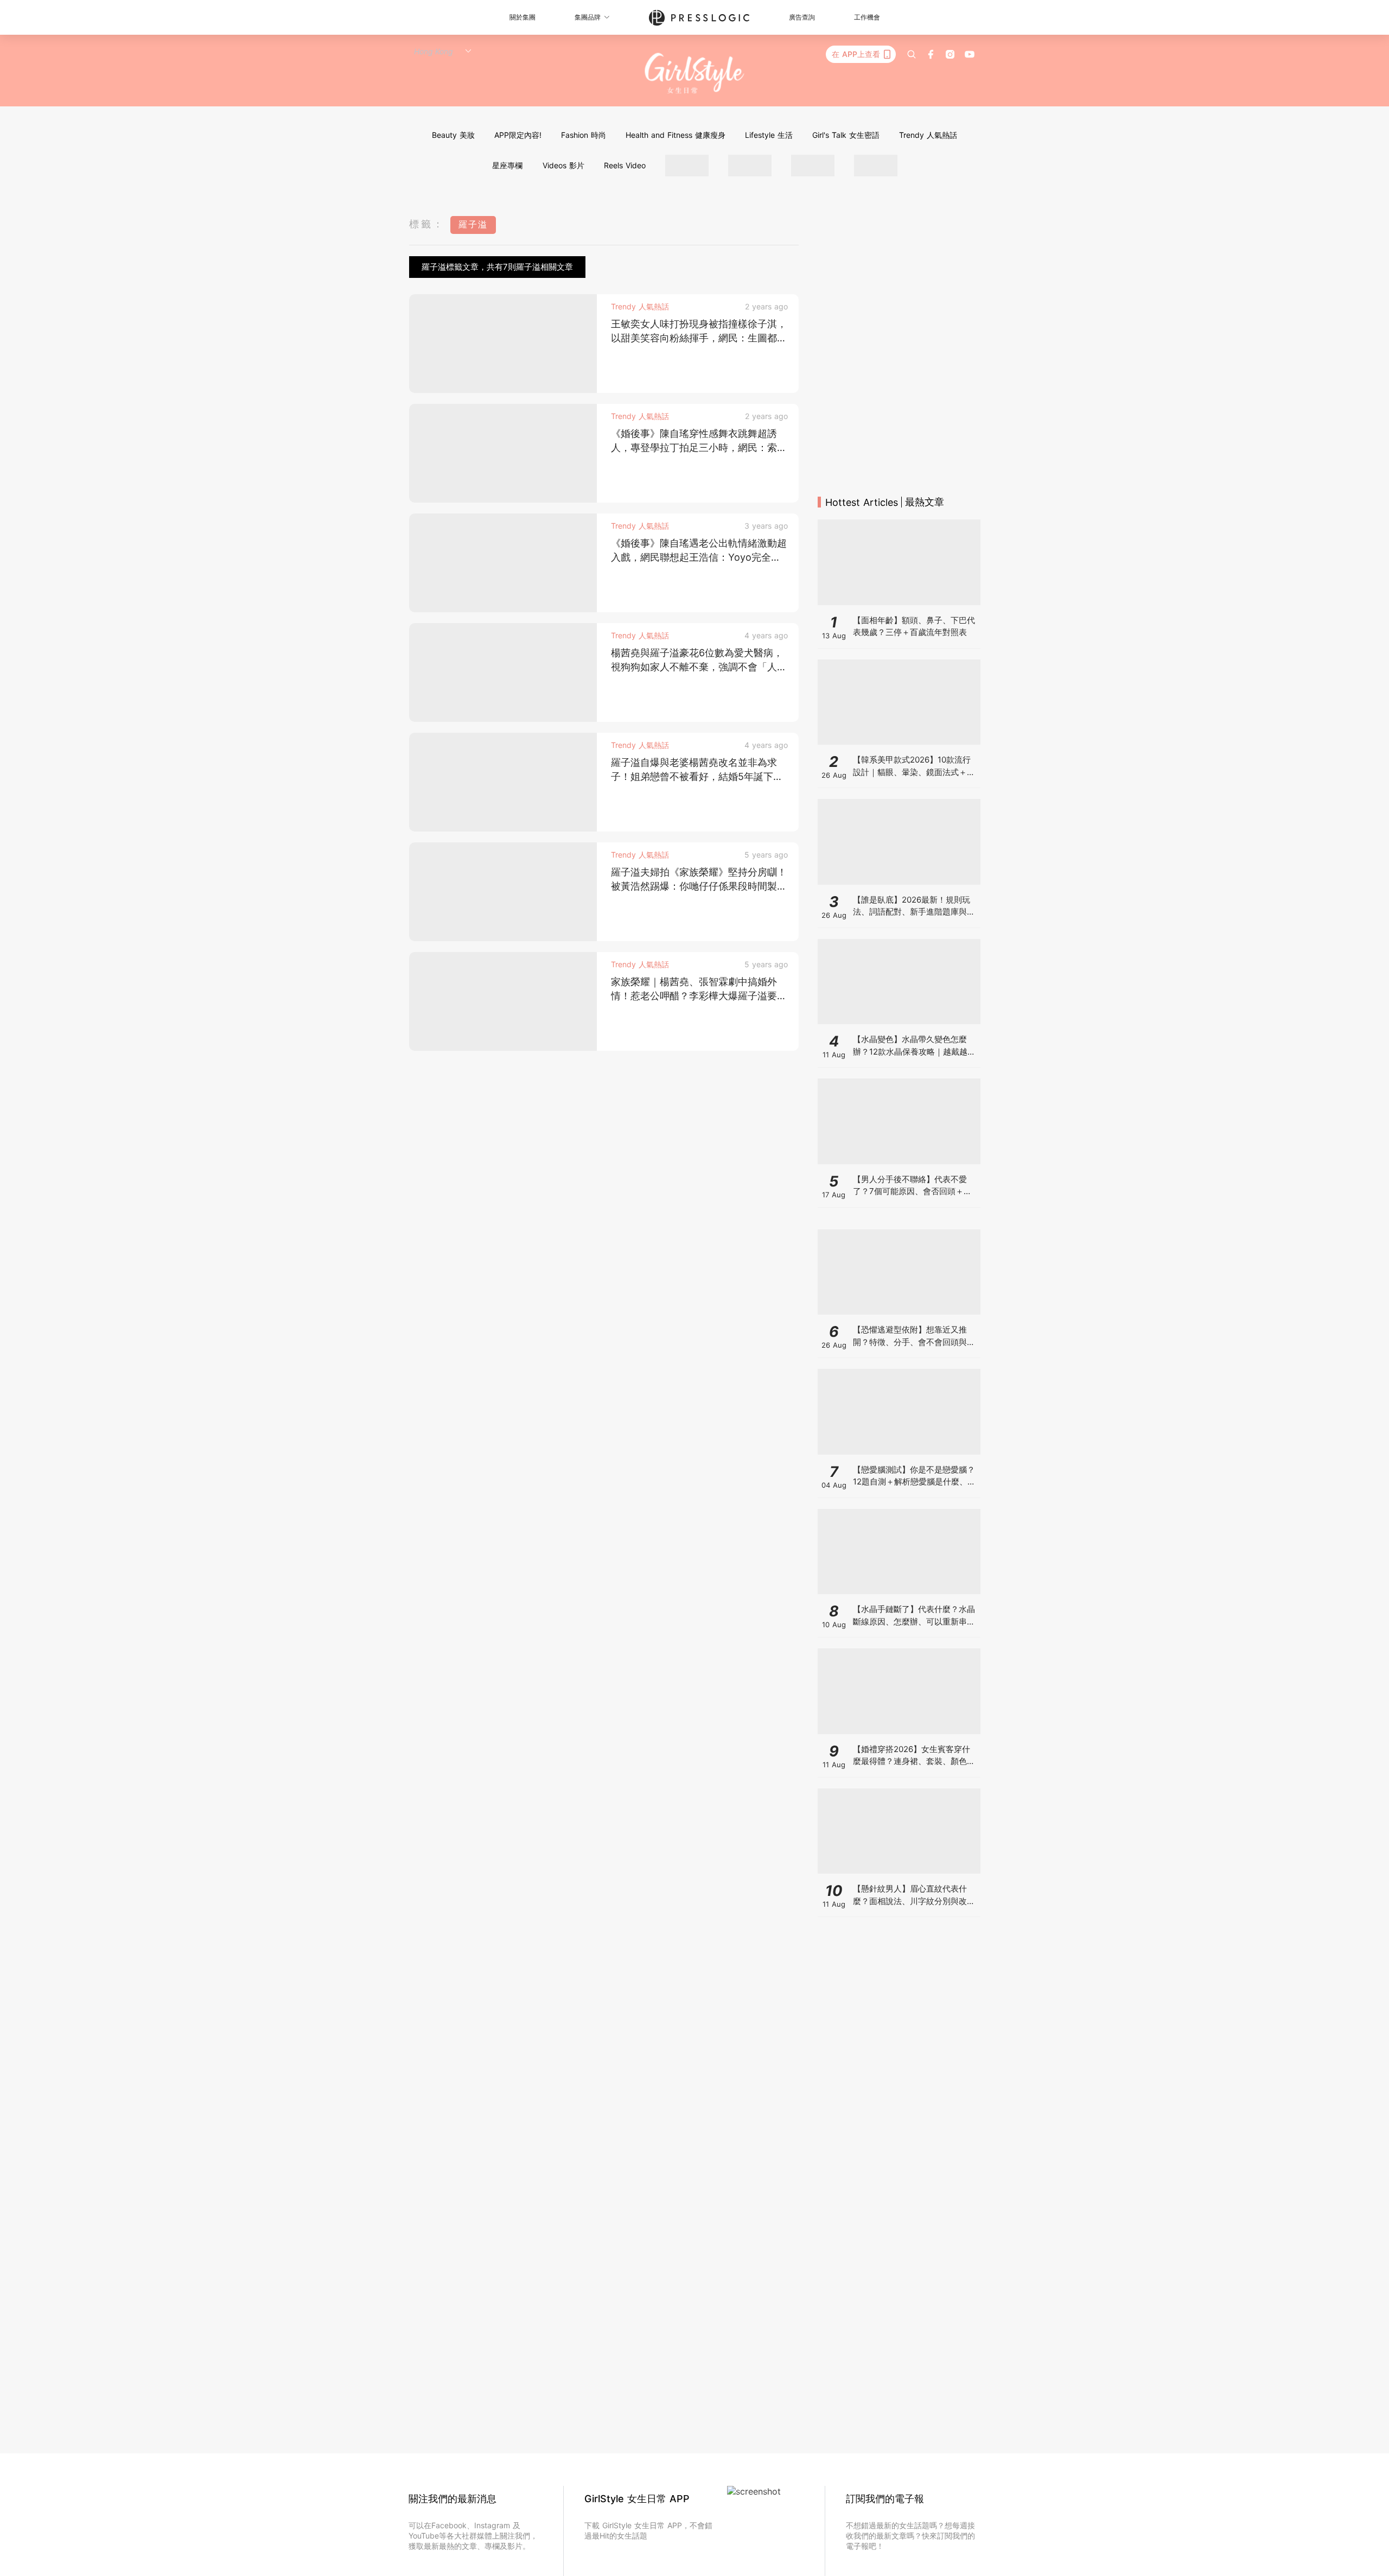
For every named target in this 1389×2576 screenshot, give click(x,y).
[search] (912, 54)
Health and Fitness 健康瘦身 (676, 135)
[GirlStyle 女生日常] (695, 74)
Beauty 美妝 (453, 135)
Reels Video (625, 165)
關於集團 (523, 17)
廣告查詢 (802, 17)
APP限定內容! (518, 135)
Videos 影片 (563, 165)
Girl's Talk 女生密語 (846, 135)
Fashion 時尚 (584, 135)
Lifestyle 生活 (769, 135)
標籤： (427, 224)
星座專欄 (507, 165)
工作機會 (867, 17)
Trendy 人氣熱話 (928, 135)
